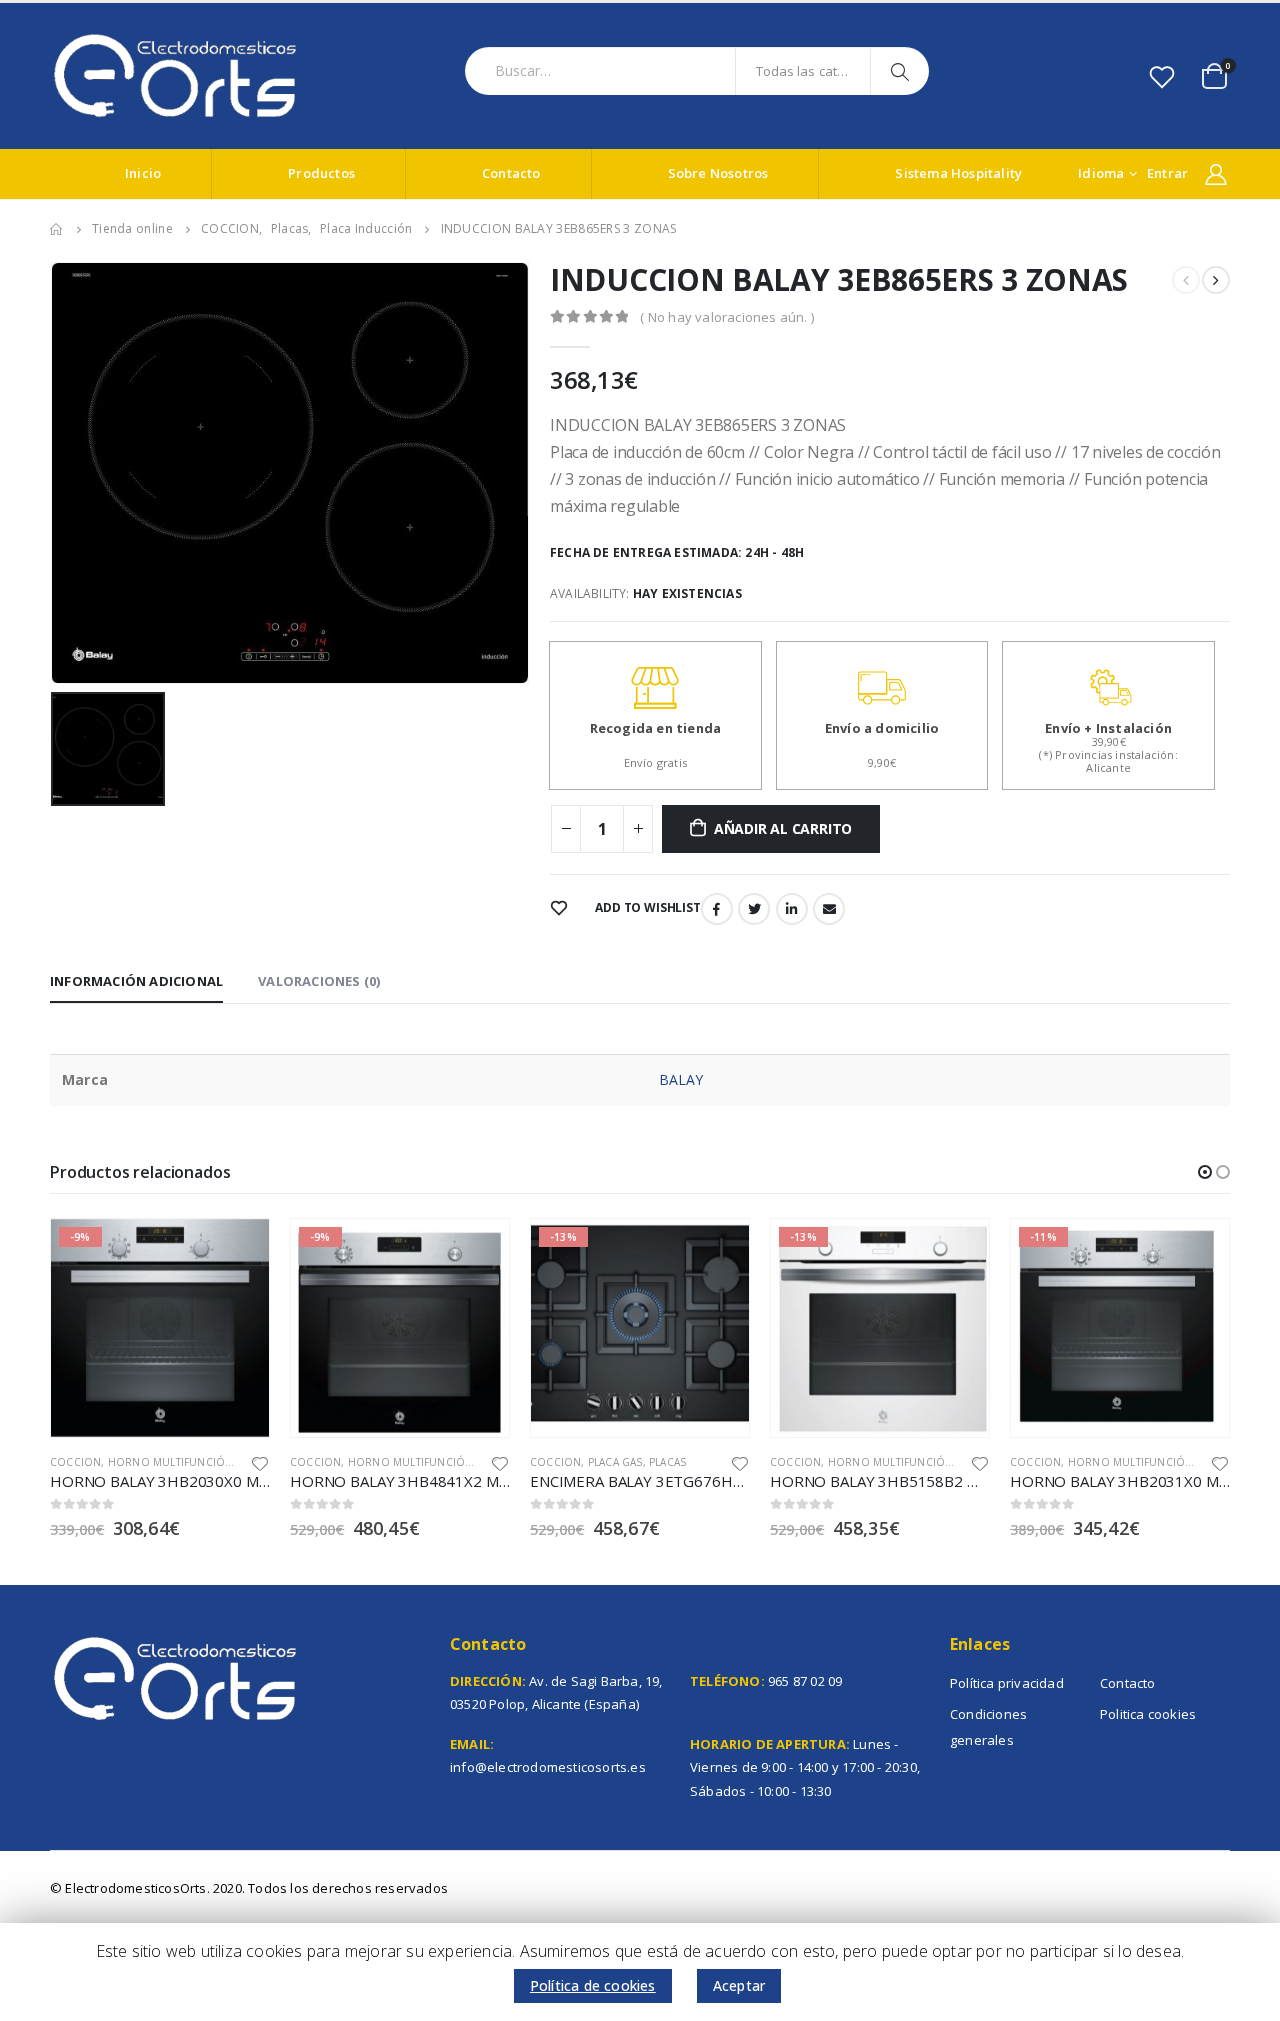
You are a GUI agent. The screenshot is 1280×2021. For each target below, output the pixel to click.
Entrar (1167, 173)
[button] (1205, 1172)
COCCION (75, 1462)
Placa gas (615, 1462)
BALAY (681, 1079)
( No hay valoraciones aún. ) (727, 317)
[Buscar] (902, 71)
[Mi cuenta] (1216, 174)
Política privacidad (1007, 1683)
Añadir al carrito (783, 828)
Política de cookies (593, 1985)
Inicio (143, 173)
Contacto (511, 173)
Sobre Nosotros (718, 173)
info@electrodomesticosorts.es (548, 1767)
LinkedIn (792, 909)
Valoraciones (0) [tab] (319, 981)
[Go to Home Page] (57, 229)
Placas (667, 1462)
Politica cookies (1148, 1714)
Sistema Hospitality (958, 173)
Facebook (717, 909)
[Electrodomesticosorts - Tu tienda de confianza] (175, 76)
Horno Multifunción (171, 1462)
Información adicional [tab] (136, 981)
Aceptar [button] (739, 1985)
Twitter (754, 909)
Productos (321, 173)
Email (829, 909)
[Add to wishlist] (260, 1462)
